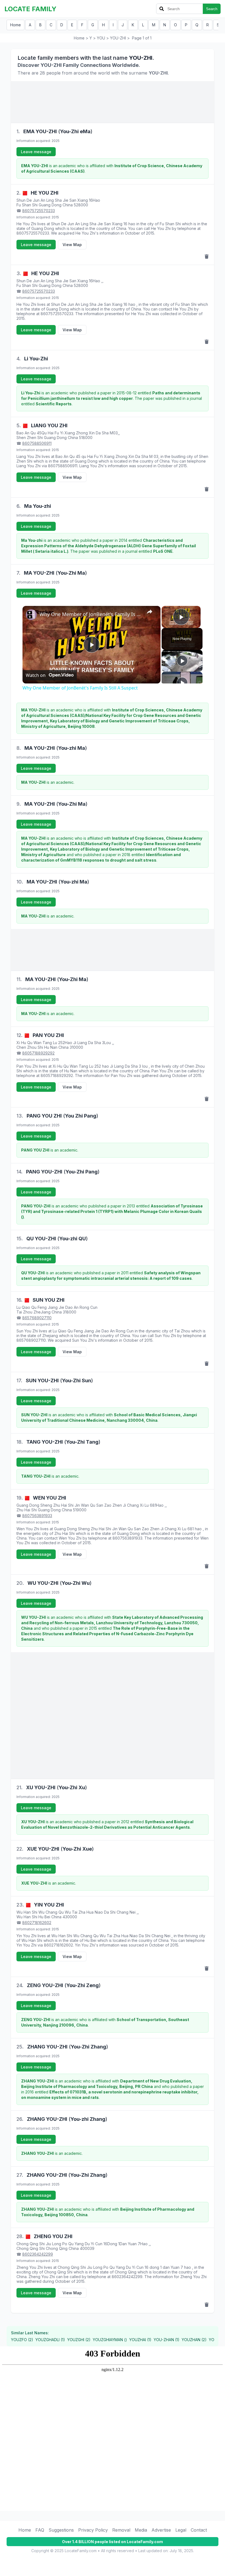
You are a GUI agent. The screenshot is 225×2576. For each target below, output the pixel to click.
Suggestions (61, 2530)
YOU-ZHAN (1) (167, 2340)
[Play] (182, 661)
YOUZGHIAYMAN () (110, 2340)
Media (141, 2530)
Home (16, 25)
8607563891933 (37, 1516)
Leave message (36, 152)
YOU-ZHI (118, 38)
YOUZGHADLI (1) (50, 2340)
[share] (150, 612)
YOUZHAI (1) (140, 2340)
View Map (72, 245)
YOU (101, 38)
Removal (121, 2530)
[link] (31, 615)
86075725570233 (39, 211)
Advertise (161, 2530)
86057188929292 (38, 1053)
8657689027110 (37, 1318)
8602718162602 (37, 1923)
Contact (199, 2530)
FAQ (40, 2530)
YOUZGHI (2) (79, 2340)
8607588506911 (37, 443)
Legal (181, 2530)
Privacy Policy (93, 2530)
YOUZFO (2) (22, 2340)
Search (212, 9)
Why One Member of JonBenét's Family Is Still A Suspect (91, 614)
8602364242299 (38, 2254)
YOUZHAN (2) (194, 2340)
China (68, 205)
